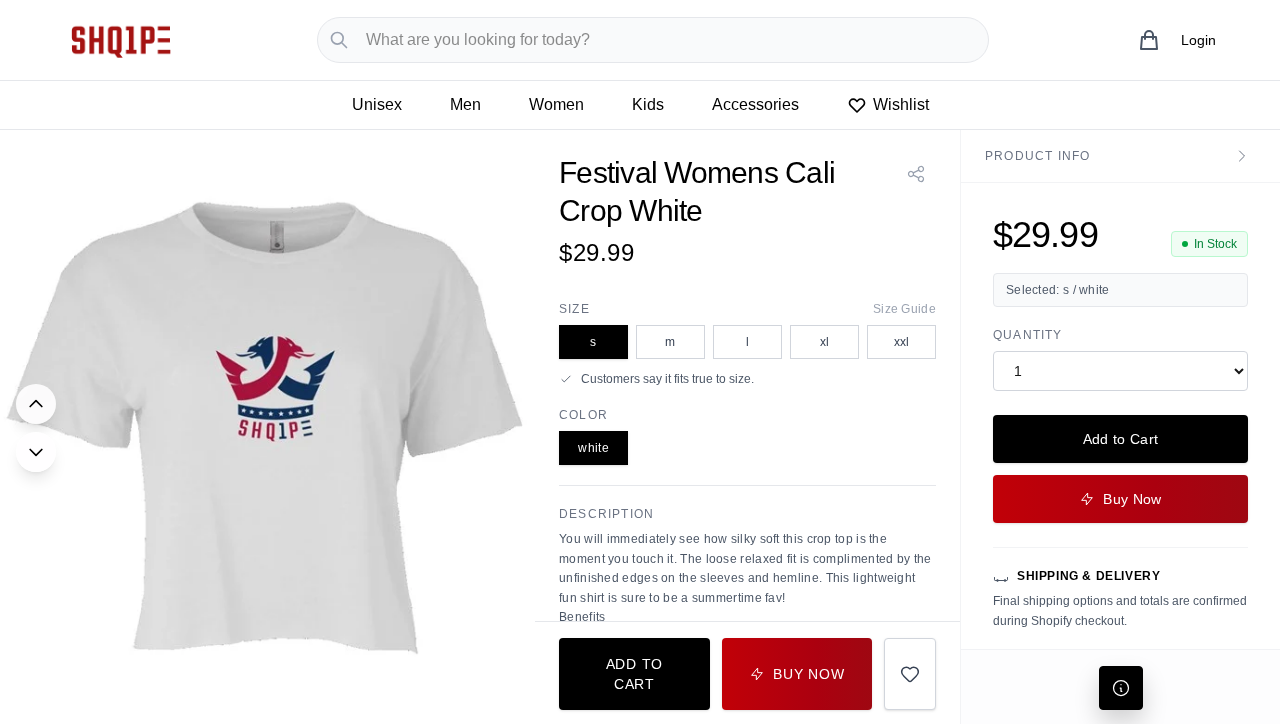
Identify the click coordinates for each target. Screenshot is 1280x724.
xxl (902, 342)
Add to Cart (1121, 439)
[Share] (916, 174)
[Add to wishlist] (910, 674)
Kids (648, 104)
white (593, 448)
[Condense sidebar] (1242, 156)
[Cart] (1149, 40)
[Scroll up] (36, 404)
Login (1198, 40)
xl (825, 342)
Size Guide (904, 309)
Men (465, 104)
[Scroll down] (36, 452)
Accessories (755, 104)
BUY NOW (808, 674)
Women (556, 104)
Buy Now (1132, 499)
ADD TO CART (634, 674)
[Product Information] (1121, 688)
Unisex (377, 104)
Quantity (1028, 335)
